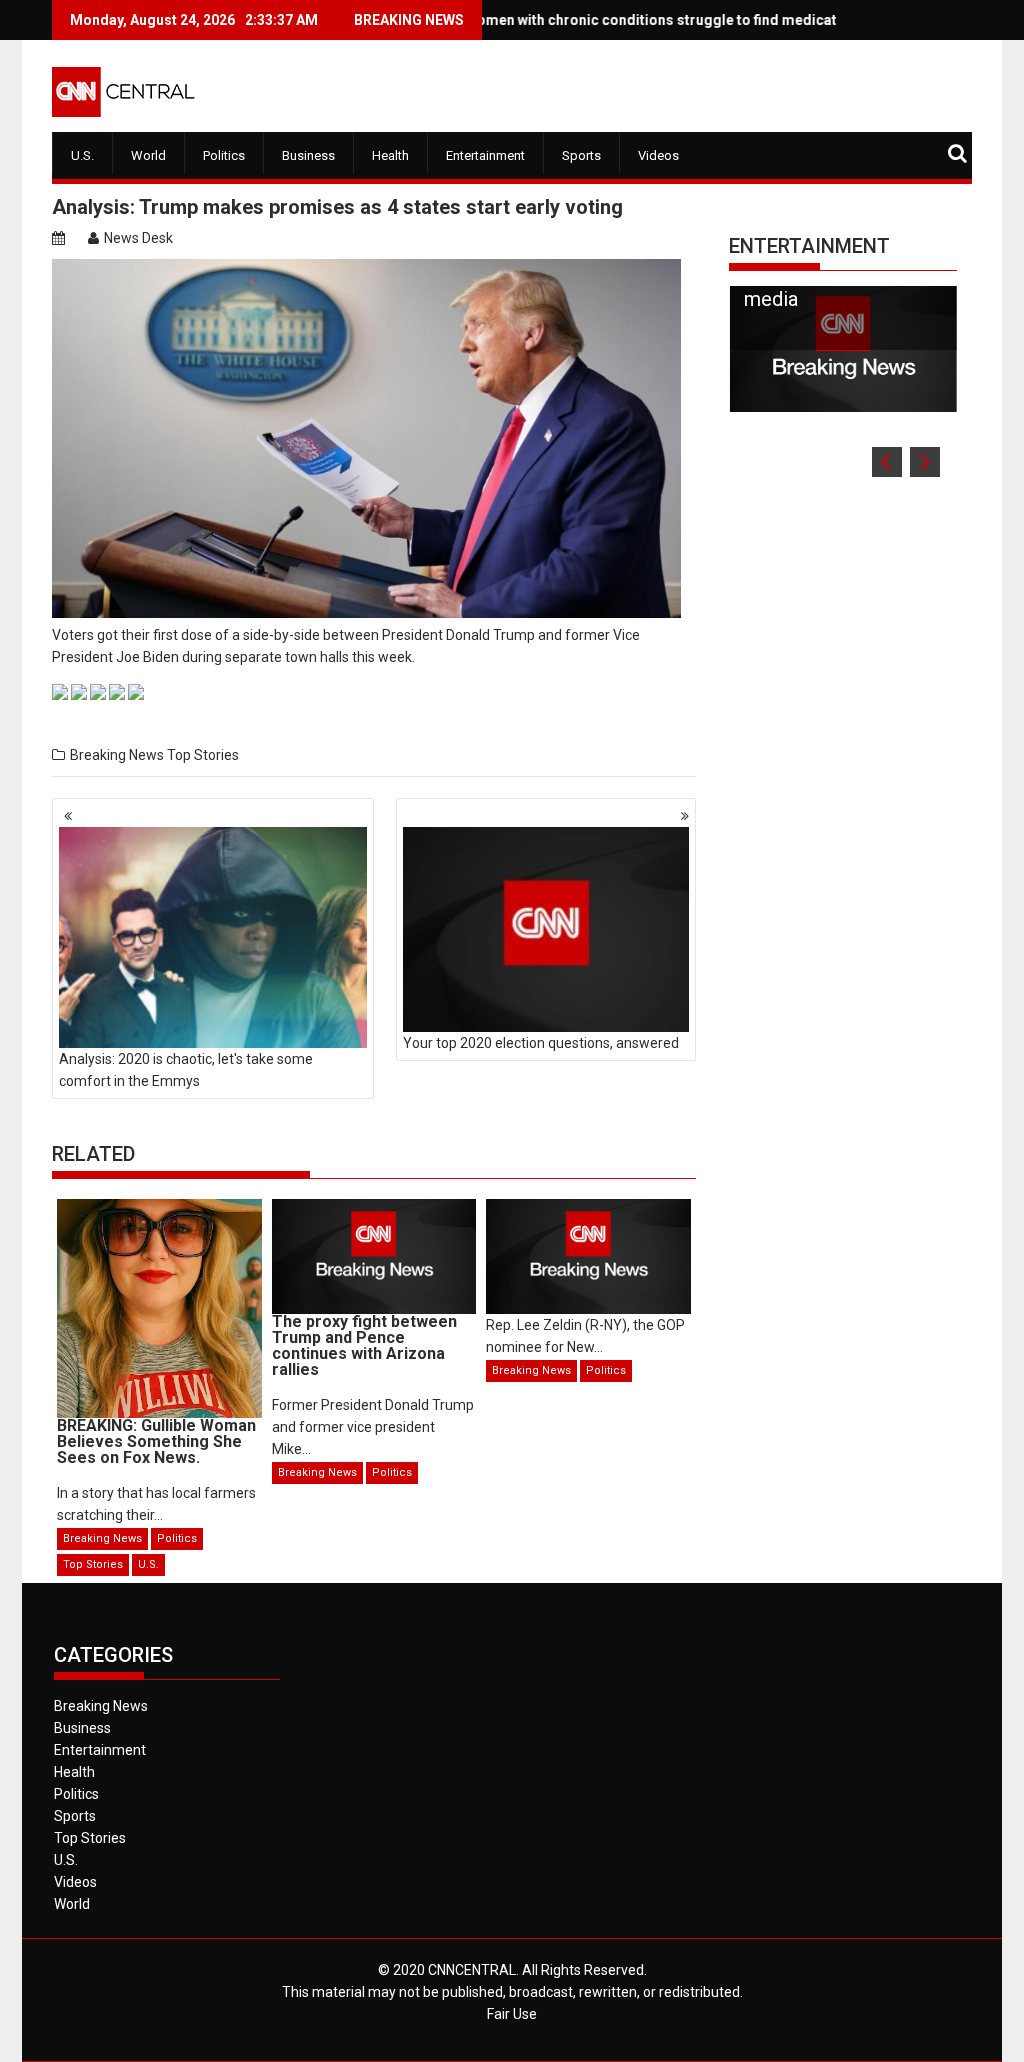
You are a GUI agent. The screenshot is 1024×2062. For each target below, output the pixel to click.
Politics (224, 155)
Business (308, 155)
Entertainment (485, 155)
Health (390, 155)
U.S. (82, 155)
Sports (581, 155)
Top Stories (203, 755)
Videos (658, 155)
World (148, 155)
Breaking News (117, 755)
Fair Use (512, 2014)
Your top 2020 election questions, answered (541, 1043)
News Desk (138, 238)
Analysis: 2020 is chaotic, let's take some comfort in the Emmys (186, 1070)
